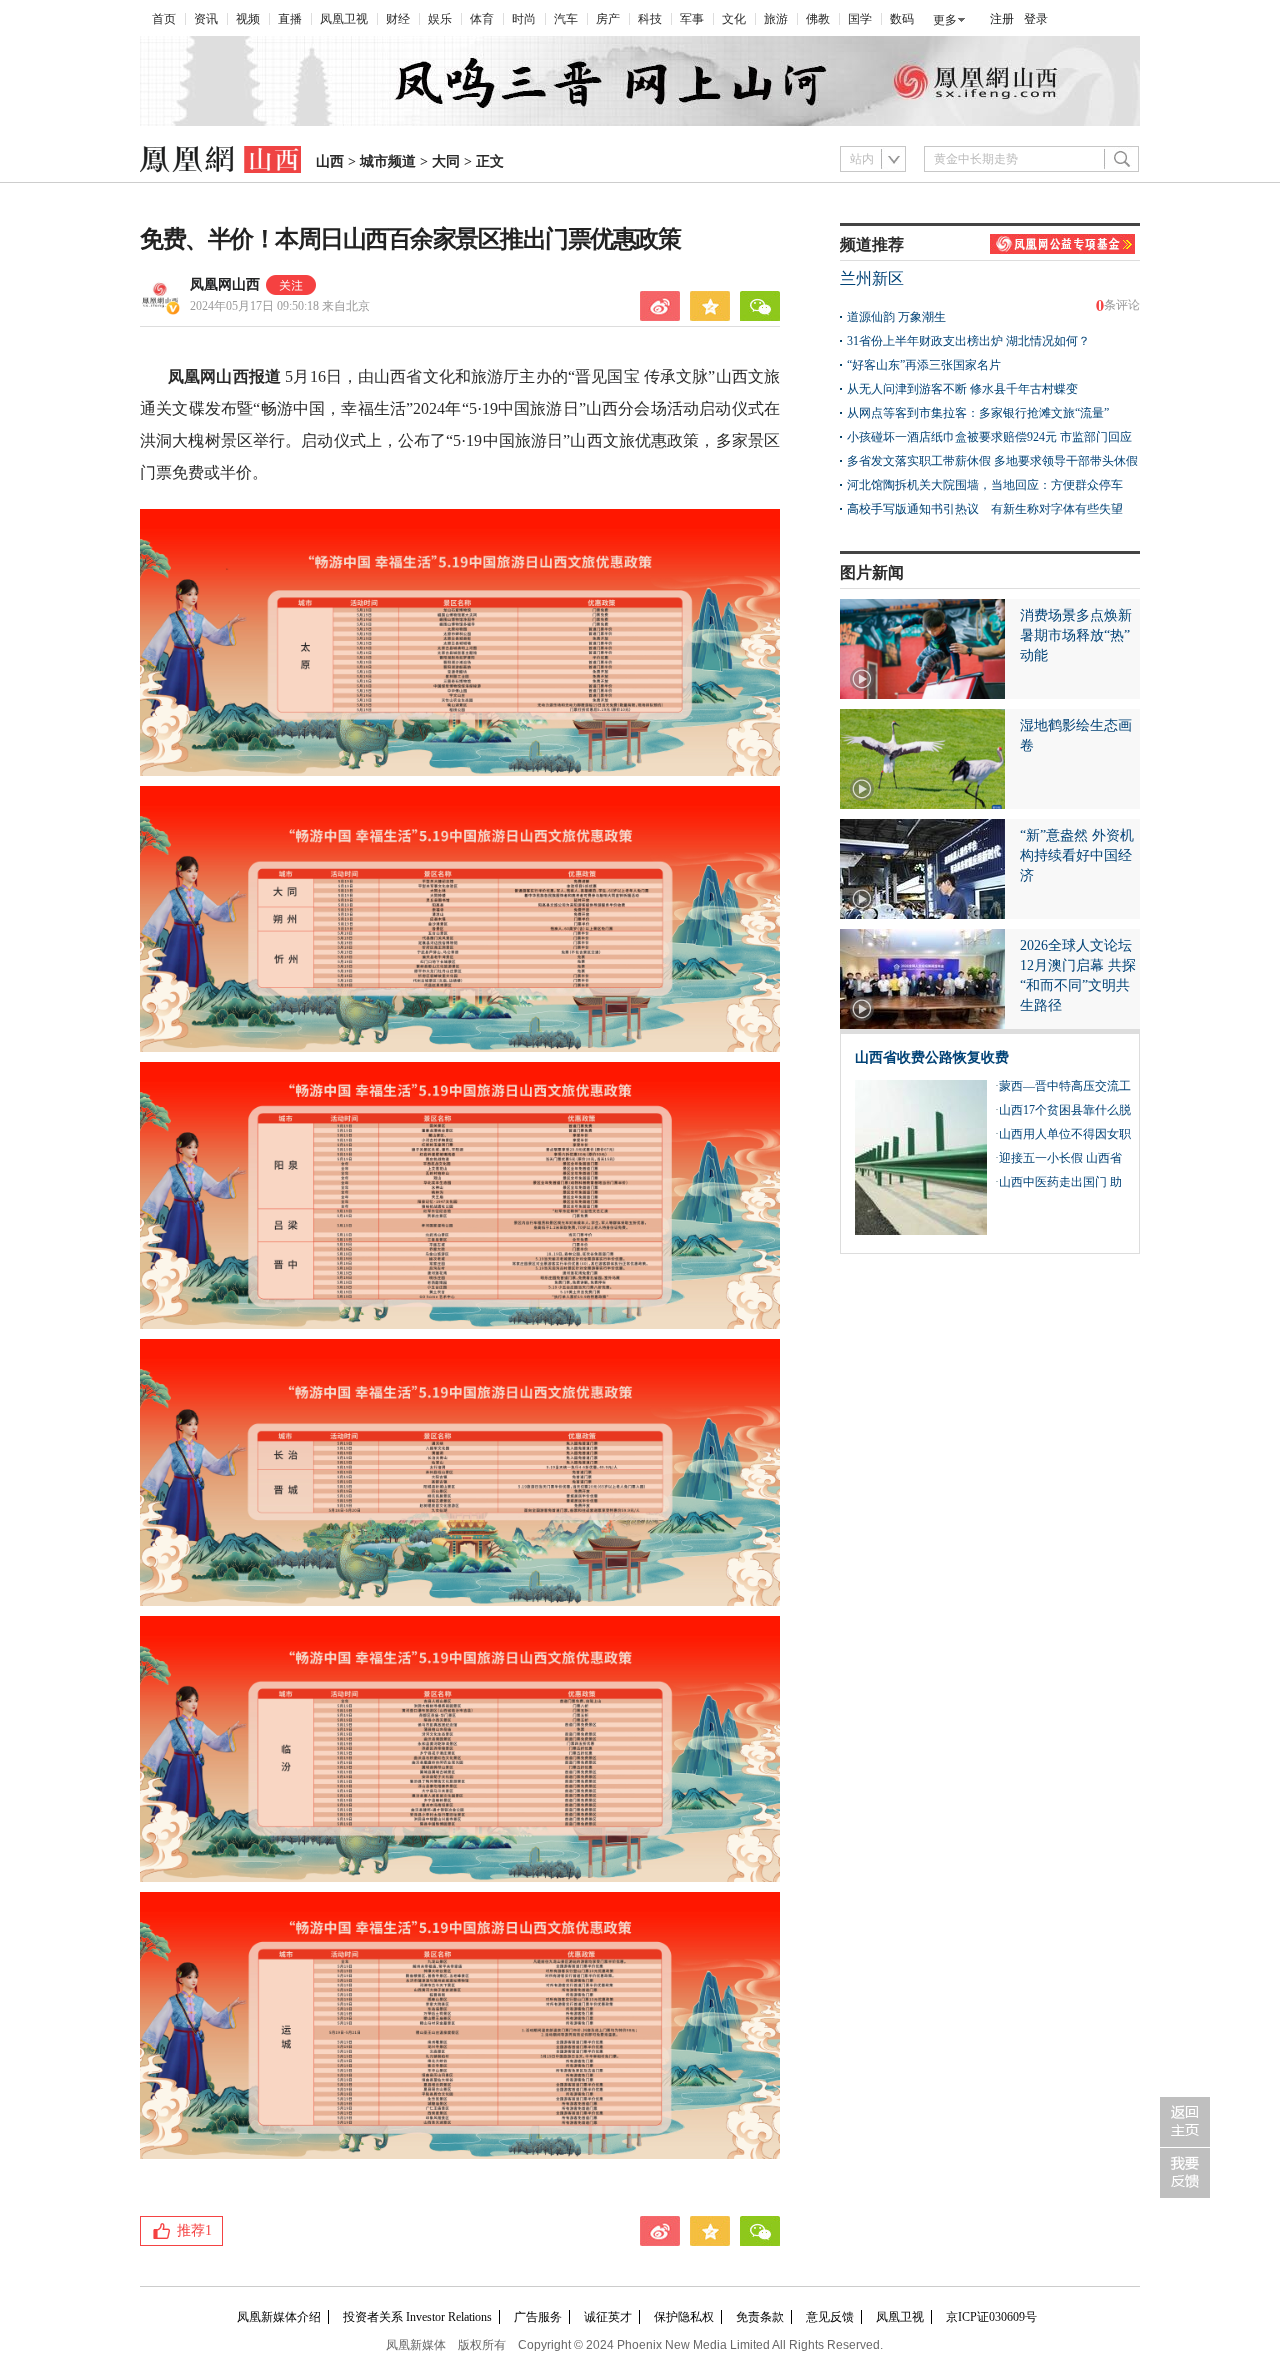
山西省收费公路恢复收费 (932, 1057)
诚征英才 (608, 2317)
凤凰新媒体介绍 (279, 2317)
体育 (482, 19)
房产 (608, 19)
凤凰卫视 (344, 19)
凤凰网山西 (225, 284)
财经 (398, 19)
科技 (650, 19)
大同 (446, 161)
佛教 (818, 19)
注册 (1002, 19)
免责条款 (760, 2317)
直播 (290, 19)
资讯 (206, 19)
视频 (248, 19)
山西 (330, 161)
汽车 (566, 19)
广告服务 (538, 2317)
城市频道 (388, 161)
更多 (945, 20)
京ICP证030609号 (991, 2317)
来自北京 (280, 306)
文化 (734, 19)
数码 (902, 19)
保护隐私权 (684, 2317)
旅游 (776, 19)
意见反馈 (830, 2317)
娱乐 (440, 19)
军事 (692, 19)
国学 (860, 19)
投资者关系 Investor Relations (417, 2317)
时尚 (524, 19)
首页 (164, 19)
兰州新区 (872, 278)
